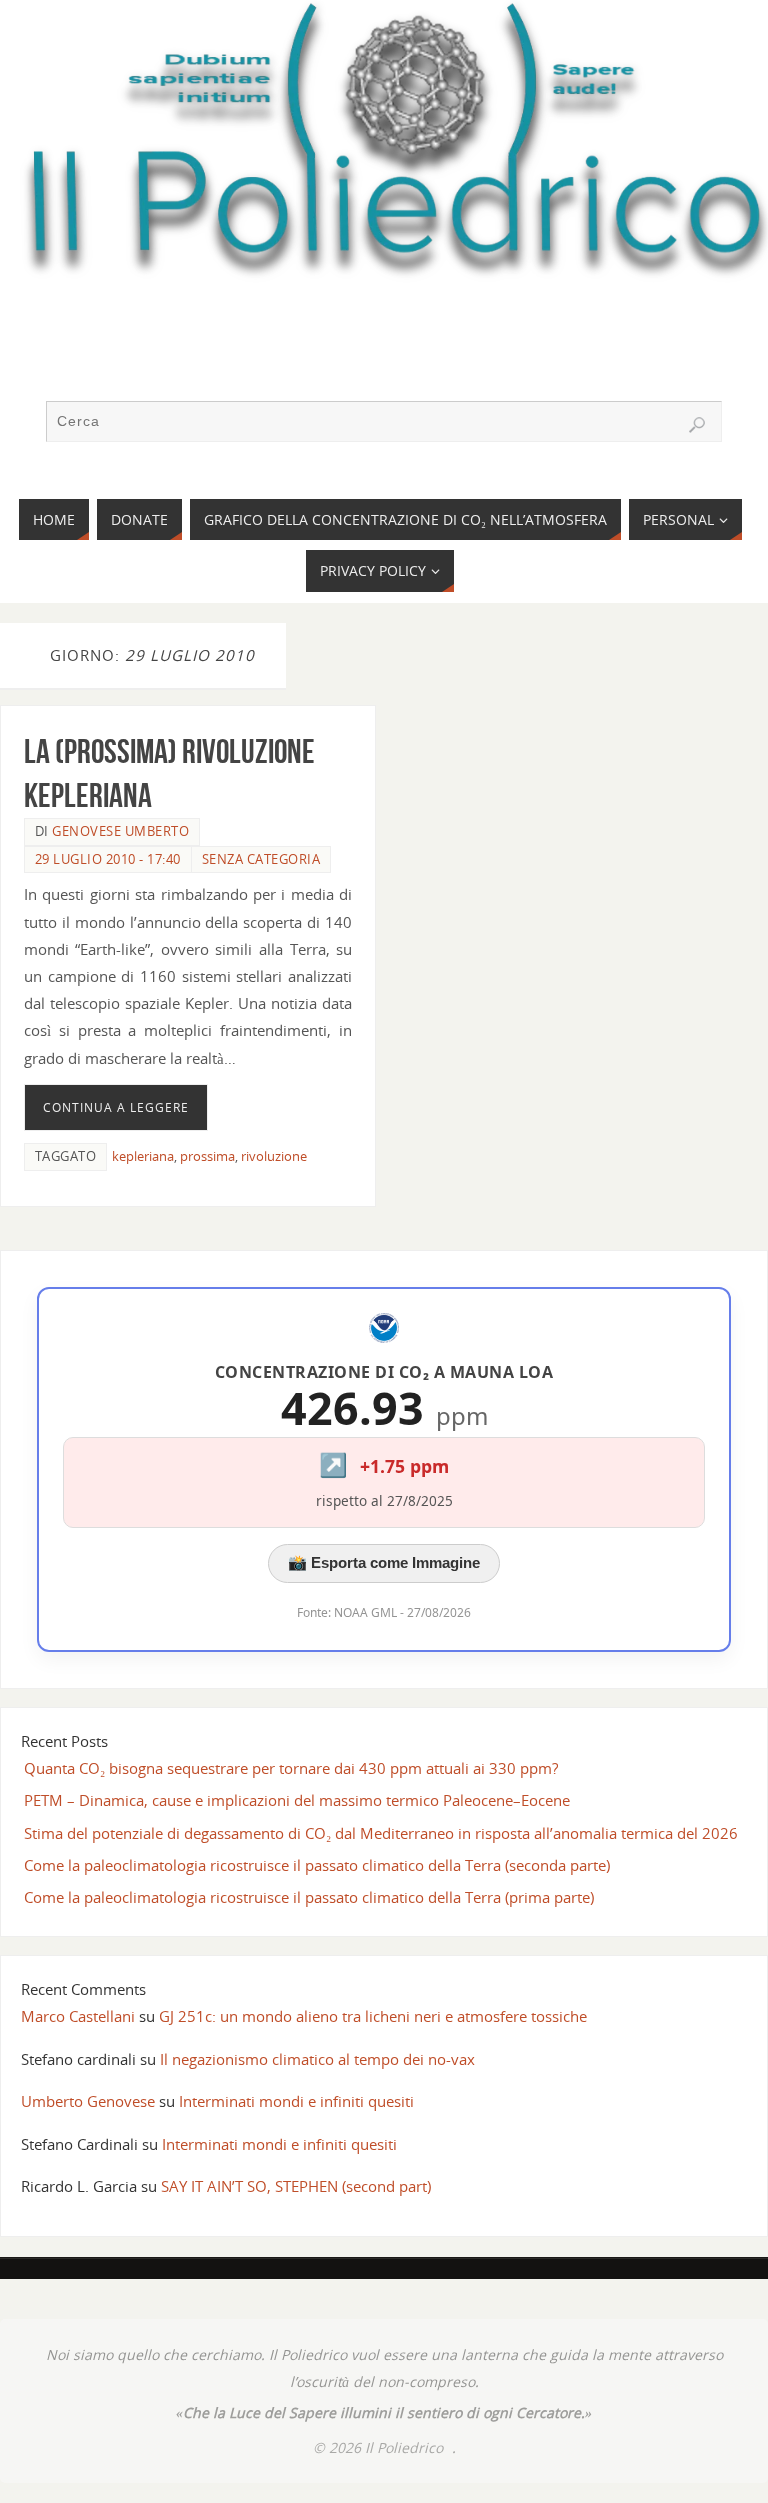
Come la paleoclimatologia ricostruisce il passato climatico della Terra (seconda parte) (317, 1865)
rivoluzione (274, 1156)
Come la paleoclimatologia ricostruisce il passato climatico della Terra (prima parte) (309, 1897)
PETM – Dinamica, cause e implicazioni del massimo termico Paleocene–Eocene (297, 1800)
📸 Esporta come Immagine (384, 1562)
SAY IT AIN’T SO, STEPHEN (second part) (296, 2186)
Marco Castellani (78, 2016)
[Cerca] (697, 425)
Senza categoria (261, 859)
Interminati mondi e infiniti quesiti (296, 2101)
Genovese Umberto (120, 831)
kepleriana (143, 1156)
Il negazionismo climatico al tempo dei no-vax (317, 2059)
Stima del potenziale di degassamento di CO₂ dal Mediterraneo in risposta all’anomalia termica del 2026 (381, 1833)
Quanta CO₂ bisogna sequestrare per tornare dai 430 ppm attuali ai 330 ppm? (291, 1768)
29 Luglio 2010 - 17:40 (108, 859)
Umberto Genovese (88, 2101)
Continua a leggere (116, 1107)
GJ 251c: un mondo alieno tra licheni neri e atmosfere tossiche (373, 2016)
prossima (207, 1156)
